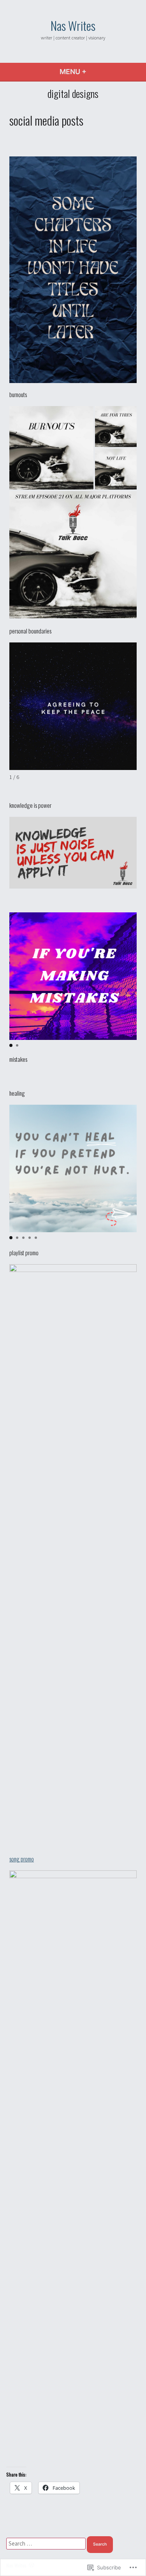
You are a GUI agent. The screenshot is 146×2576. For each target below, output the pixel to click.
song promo (22, 1859)
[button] (11, 1045)
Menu (94, 72)
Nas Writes (73, 25)
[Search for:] (47, 2543)
